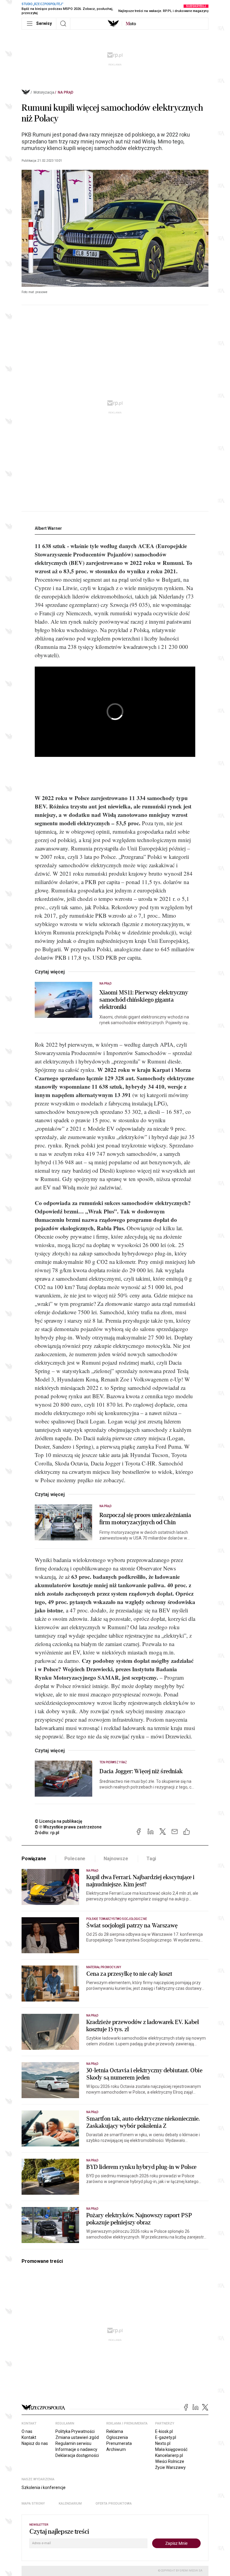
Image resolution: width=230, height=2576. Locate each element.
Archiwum (116, 2449)
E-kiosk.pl (164, 2431)
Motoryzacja (44, 92)
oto (131, 24)
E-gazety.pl (166, 2437)
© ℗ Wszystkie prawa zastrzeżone (68, 1827)
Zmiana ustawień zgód (77, 2437)
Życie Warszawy (170, 2467)
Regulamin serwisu (73, 2443)
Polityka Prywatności (75, 2431)
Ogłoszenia (117, 2437)
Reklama (115, 2431)
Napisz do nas (35, 2443)
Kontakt (29, 2437)
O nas (27, 2431)
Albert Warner (48, 528)
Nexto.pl (163, 2443)
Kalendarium (70, 2504)
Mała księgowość (171, 2449)
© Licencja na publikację (59, 1821)
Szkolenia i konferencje (44, 2488)
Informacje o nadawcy (76, 2449)
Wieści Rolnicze (170, 2461)
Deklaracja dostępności (77, 2455)
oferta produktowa (114, 2504)
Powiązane (34, 1859)
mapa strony (33, 2504)
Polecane (75, 1859)
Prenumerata (119, 2443)
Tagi (151, 1859)
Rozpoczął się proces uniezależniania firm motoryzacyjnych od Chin (145, 1519)
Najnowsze (116, 1859)
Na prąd (66, 92)
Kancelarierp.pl (169, 2455)
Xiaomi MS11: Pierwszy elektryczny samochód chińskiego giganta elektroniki (144, 1000)
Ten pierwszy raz (113, 1762)
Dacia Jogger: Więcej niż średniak (141, 1771)
